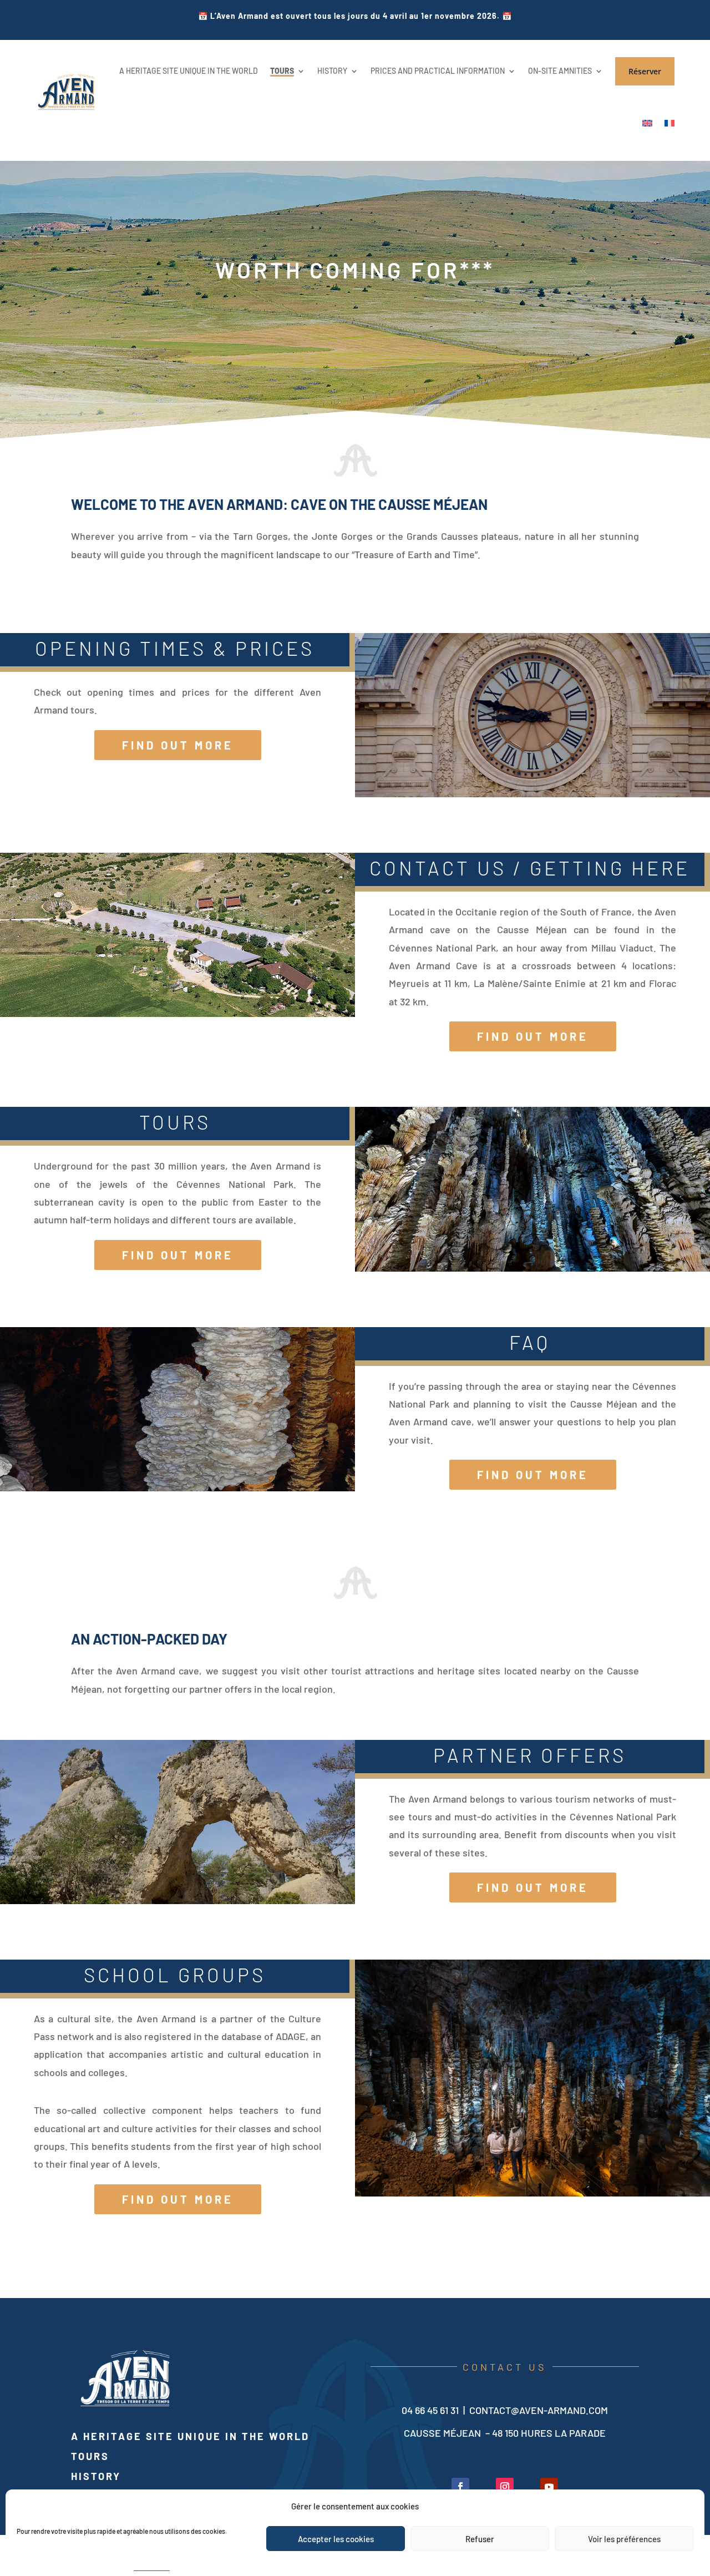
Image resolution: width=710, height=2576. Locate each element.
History (96, 2476)
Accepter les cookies (336, 2539)
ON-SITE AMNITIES (560, 71)
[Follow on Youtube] (549, 2487)
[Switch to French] (670, 123)
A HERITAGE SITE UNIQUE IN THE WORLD (189, 71)
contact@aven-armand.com (539, 2410)
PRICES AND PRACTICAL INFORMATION (438, 71)
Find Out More (178, 745)
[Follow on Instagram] (505, 2487)
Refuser (480, 2539)
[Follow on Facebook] (460, 2487)
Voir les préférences (624, 2539)
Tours (90, 2456)
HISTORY (332, 71)
